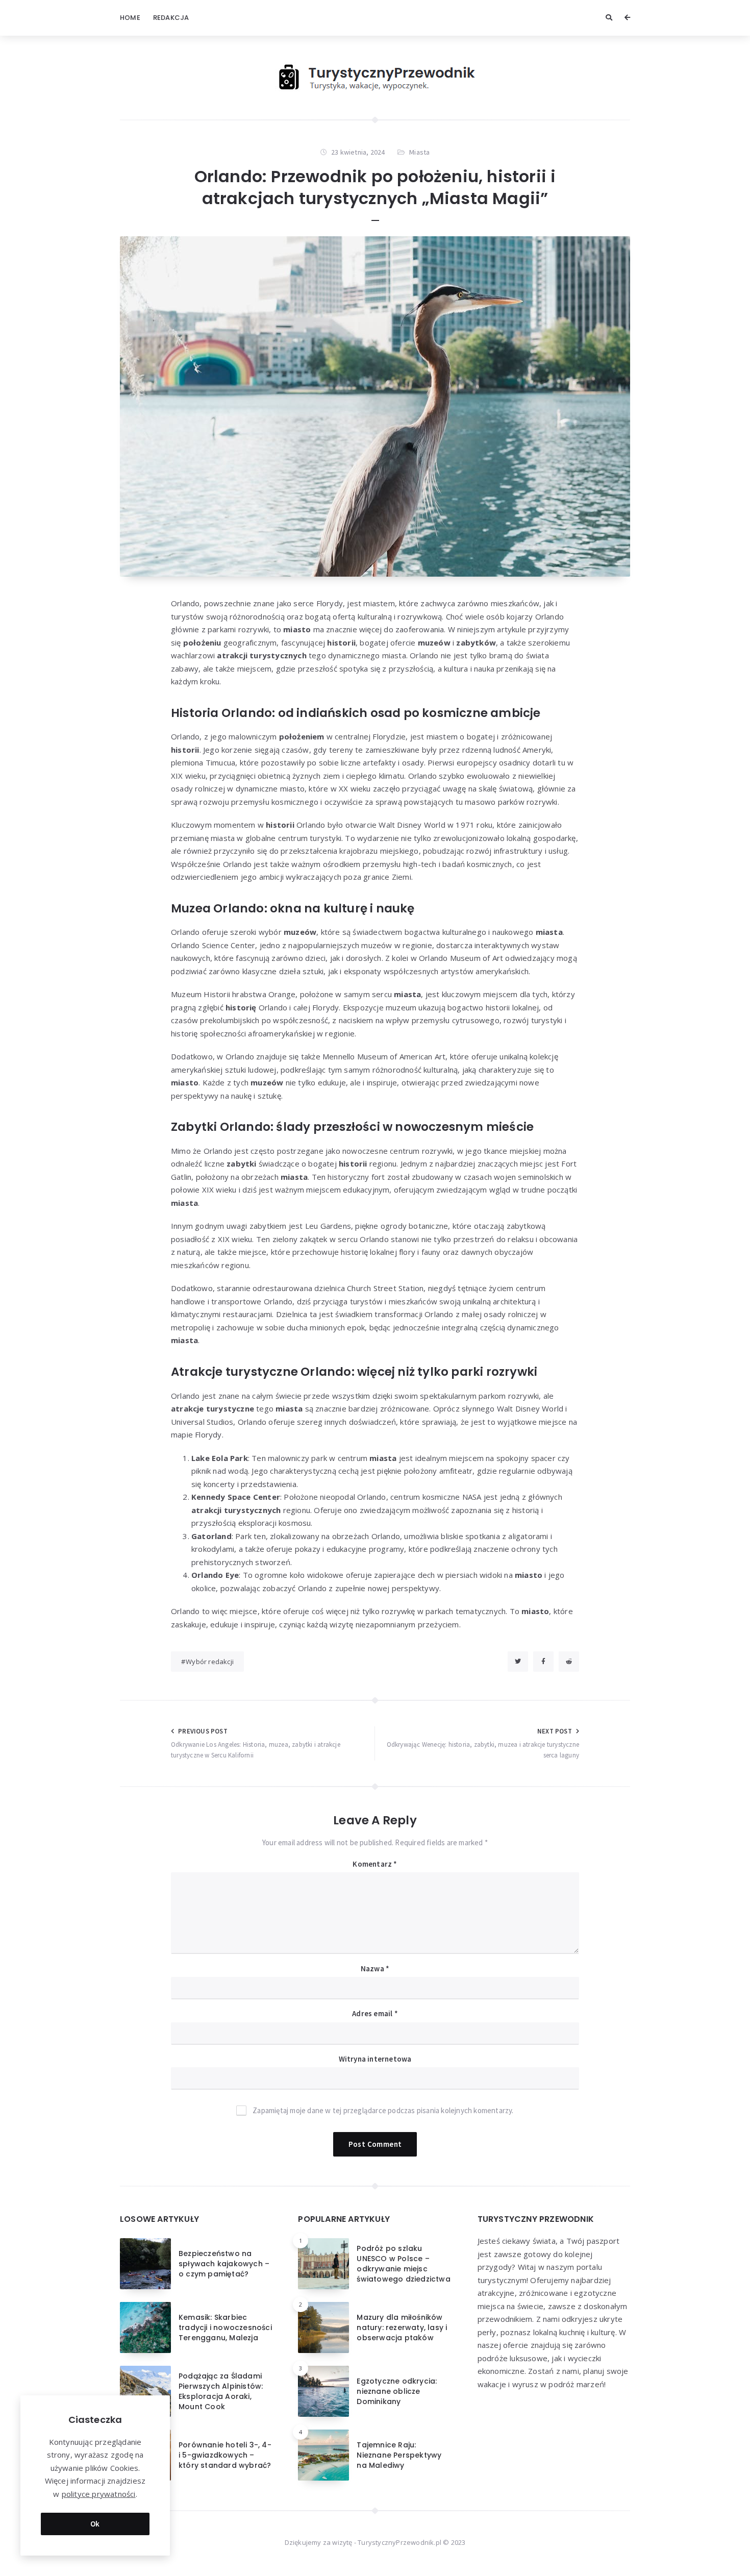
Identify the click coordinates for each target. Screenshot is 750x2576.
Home (130, 18)
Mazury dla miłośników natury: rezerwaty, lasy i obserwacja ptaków (402, 2328)
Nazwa (375, 1968)
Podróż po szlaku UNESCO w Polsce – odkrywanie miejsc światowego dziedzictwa (403, 2264)
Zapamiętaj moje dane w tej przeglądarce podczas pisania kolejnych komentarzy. (383, 2110)
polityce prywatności (99, 2494)
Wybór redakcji (210, 1662)
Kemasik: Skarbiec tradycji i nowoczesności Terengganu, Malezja (225, 2328)
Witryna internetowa (375, 2059)
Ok (95, 2524)
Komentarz (375, 1864)
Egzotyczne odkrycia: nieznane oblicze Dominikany (397, 2392)
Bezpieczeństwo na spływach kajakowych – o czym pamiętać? (224, 2264)
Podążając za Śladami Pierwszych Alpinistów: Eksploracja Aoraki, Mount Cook (221, 2392)
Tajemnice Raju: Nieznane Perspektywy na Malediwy (399, 2455)
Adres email (375, 2013)
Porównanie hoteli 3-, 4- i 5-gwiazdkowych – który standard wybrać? (225, 2455)
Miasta (419, 152)
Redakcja (171, 18)
